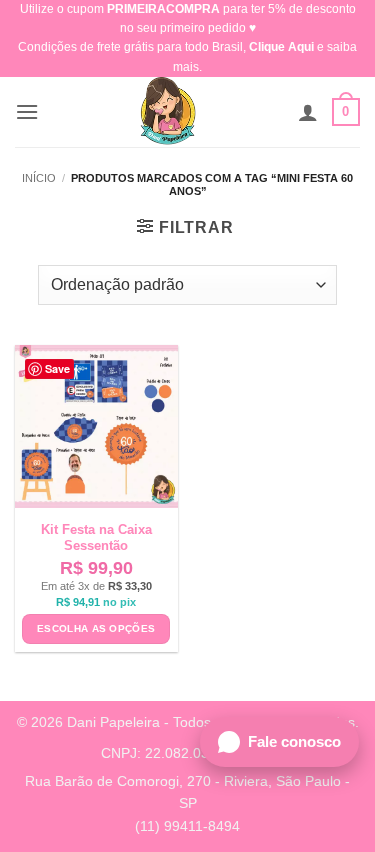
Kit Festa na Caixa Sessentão (96, 538)
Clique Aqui (281, 47)
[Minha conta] (308, 112)
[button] (27, 111)
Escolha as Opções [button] (96, 628)
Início (39, 178)
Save (57, 368)
